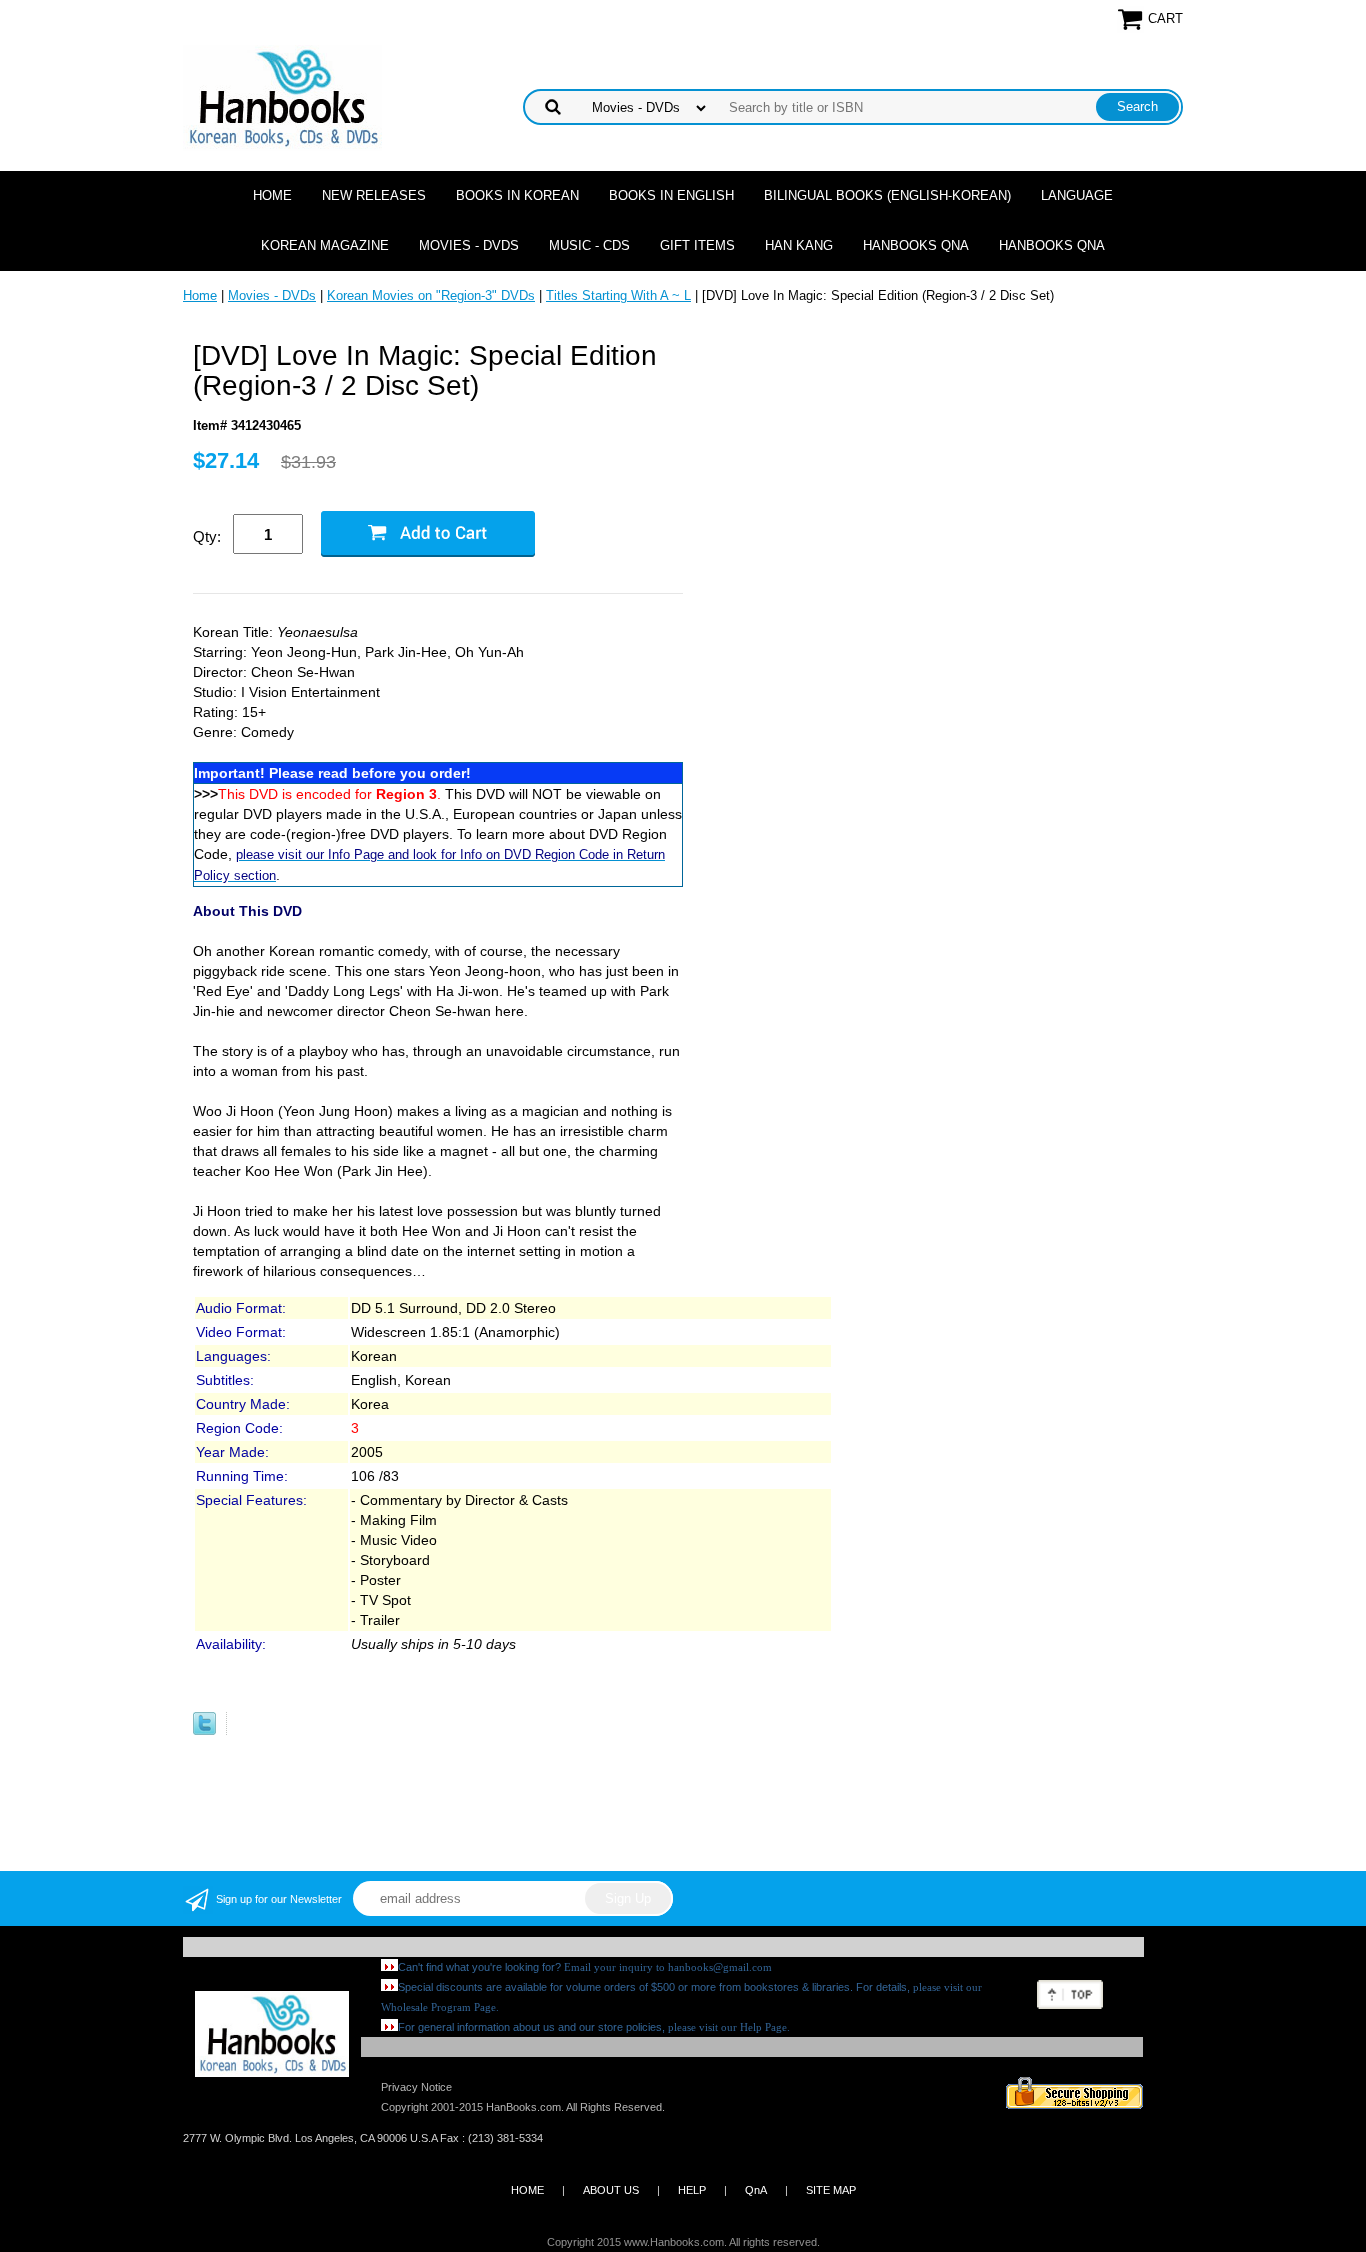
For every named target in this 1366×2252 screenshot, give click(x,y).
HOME (527, 2190)
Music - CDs (589, 245)
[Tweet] (204, 1730)
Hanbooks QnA (916, 245)
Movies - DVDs (469, 245)
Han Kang (799, 245)
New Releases (374, 195)
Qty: (207, 536)
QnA (756, 2190)
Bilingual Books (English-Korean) (887, 195)
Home (272, 195)
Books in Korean (517, 195)
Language (1077, 195)
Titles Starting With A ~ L (618, 295)
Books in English (671, 195)
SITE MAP (831, 2190)
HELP (692, 2190)
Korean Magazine (325, 245)
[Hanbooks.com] (282, 96)
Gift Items (697, 245)
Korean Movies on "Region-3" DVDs (431, 295)
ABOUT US (611, 2190)
